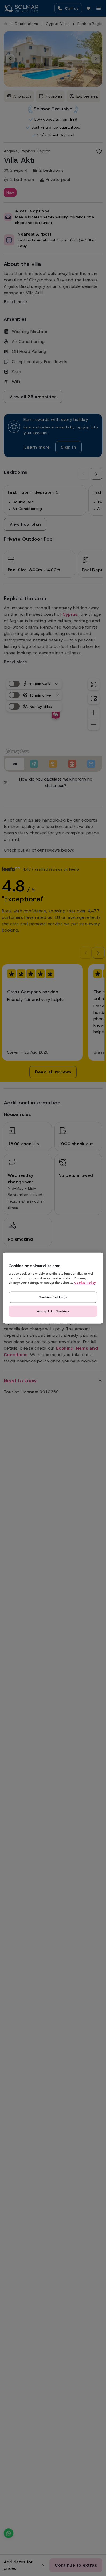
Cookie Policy (85, 1282)
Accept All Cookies (53, 1311)
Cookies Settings (53, 1297)
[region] (53, 1288)
